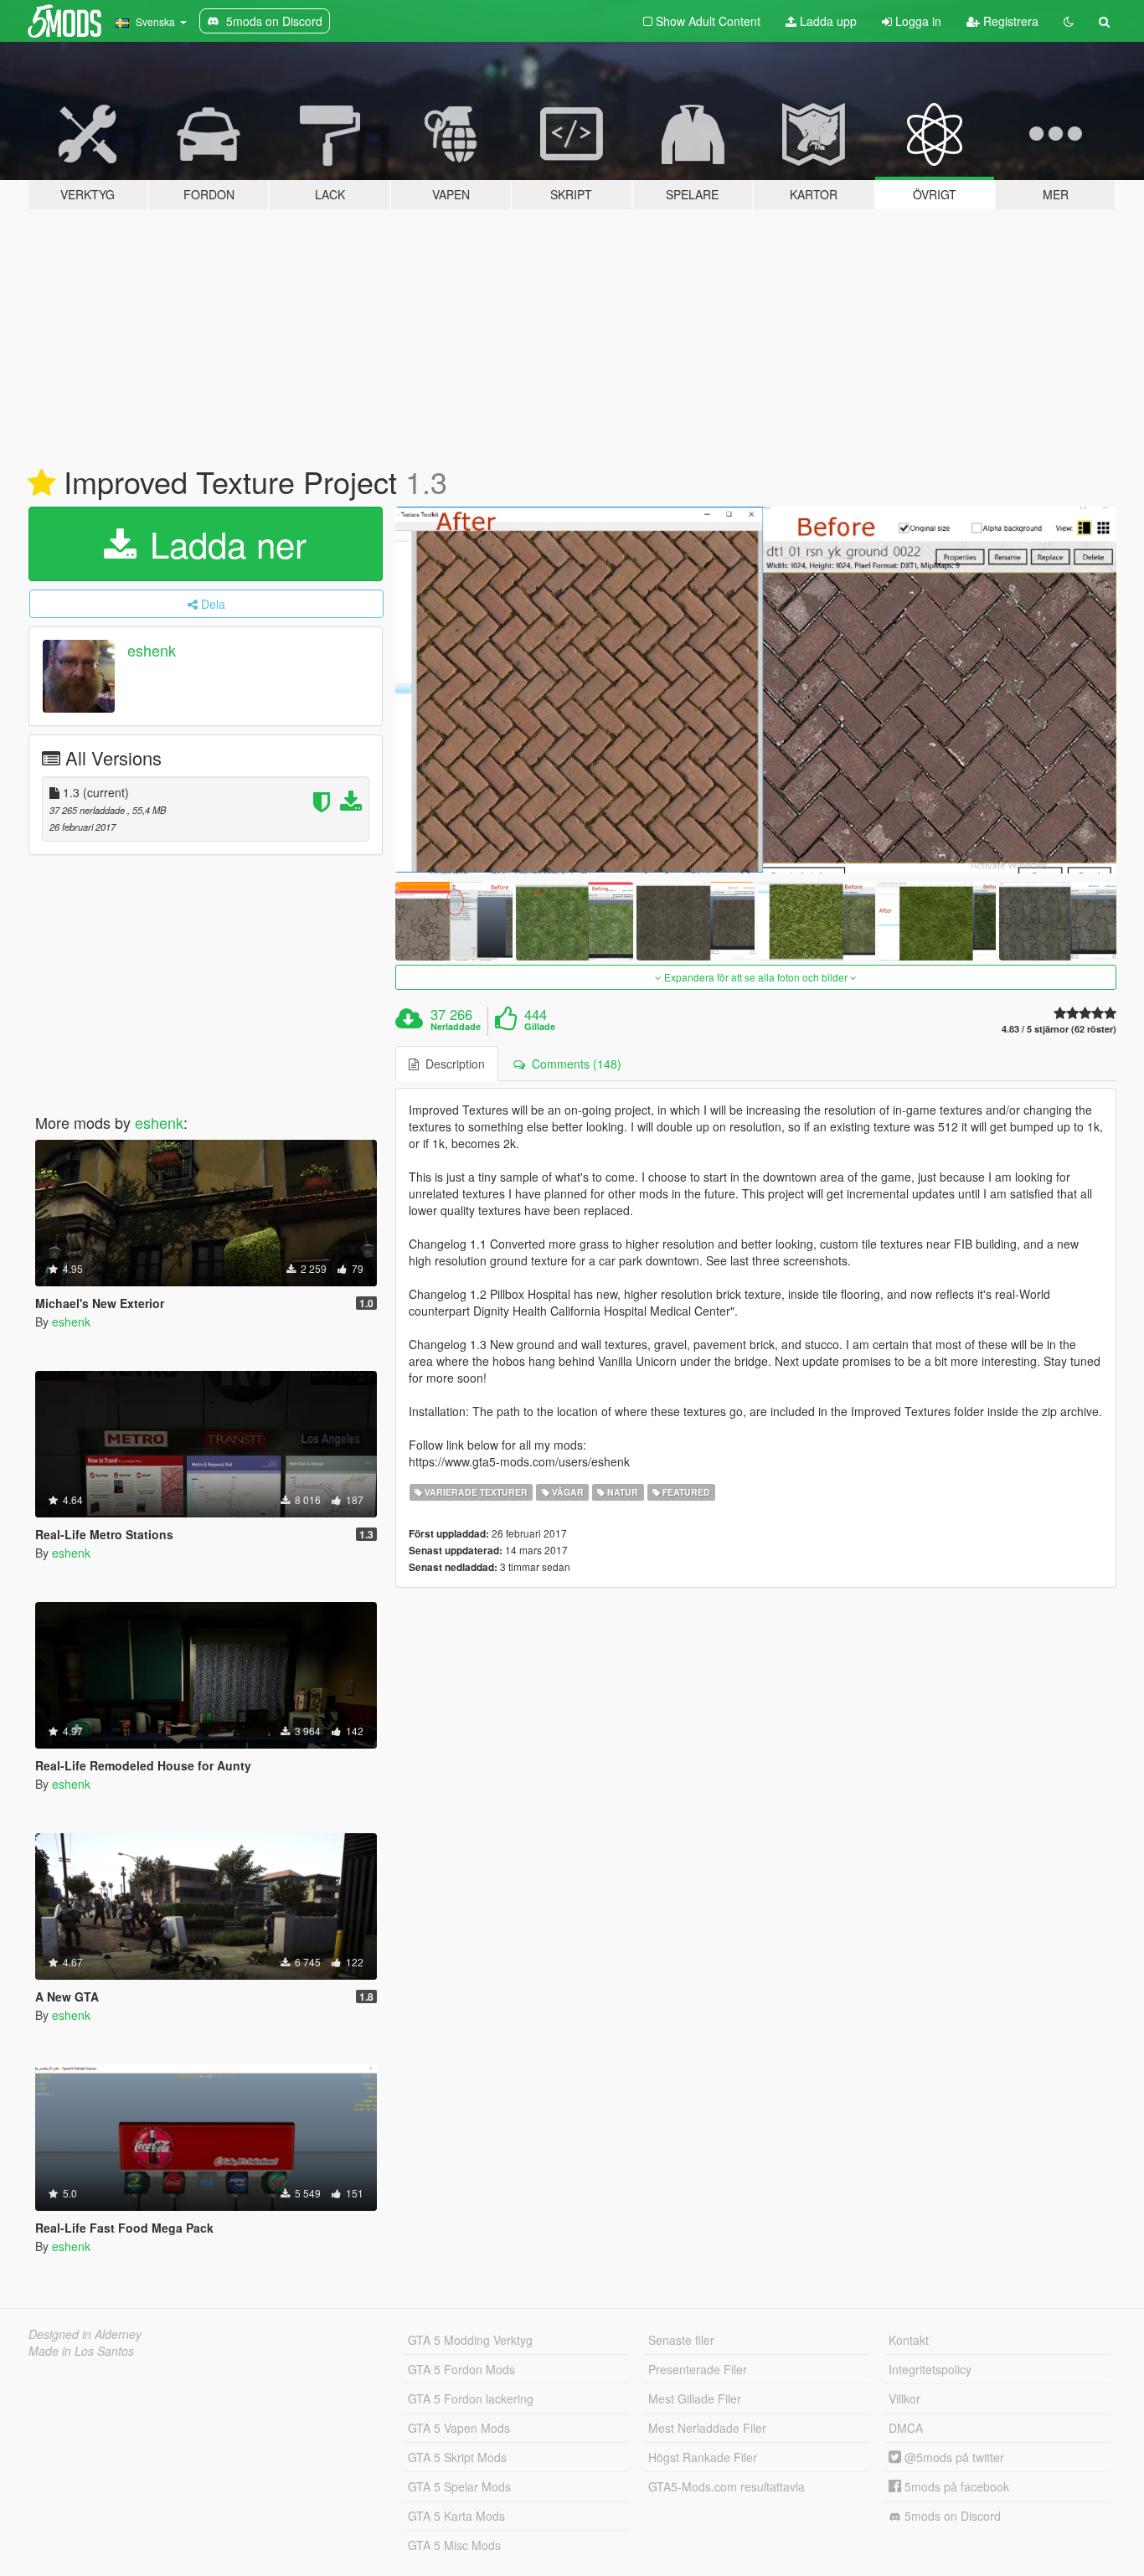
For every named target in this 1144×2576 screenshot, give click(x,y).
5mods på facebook (955, 2486)
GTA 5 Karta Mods (456, 2516)
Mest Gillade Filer (695, 2398)
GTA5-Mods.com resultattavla (727, 2486)
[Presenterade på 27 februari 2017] (41, 483)
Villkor (904, 2398)
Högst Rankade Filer (703, 2457)
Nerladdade (456, 1027)
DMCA (906, 2428)
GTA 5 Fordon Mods (461, 2369)
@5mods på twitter (953, 2457)
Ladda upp (827, 21)
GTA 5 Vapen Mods (459, 2428)
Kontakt (909, 2340)
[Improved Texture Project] (756, 690)
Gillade (540, 1027)
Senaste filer (681, 2340)
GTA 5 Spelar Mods (459, 2486)
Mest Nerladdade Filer (707, 2428)
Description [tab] (452, 1064)
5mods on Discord (951, 2516)
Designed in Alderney (85, 2334)
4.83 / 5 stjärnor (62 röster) (1059, 1029)
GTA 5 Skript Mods (457, 2457)
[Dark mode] (1069, 21)
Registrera (1009, 21)
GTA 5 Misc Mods (454, 2545)
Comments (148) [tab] (573, 1064)
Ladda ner (223, 544)
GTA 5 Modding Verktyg (470, 2340)
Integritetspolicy (930, 2369)
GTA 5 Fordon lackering (471, 2398)
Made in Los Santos (81, 2351)
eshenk (152, 650)
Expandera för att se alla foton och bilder (756, 977)
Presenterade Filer (698, 2369)
